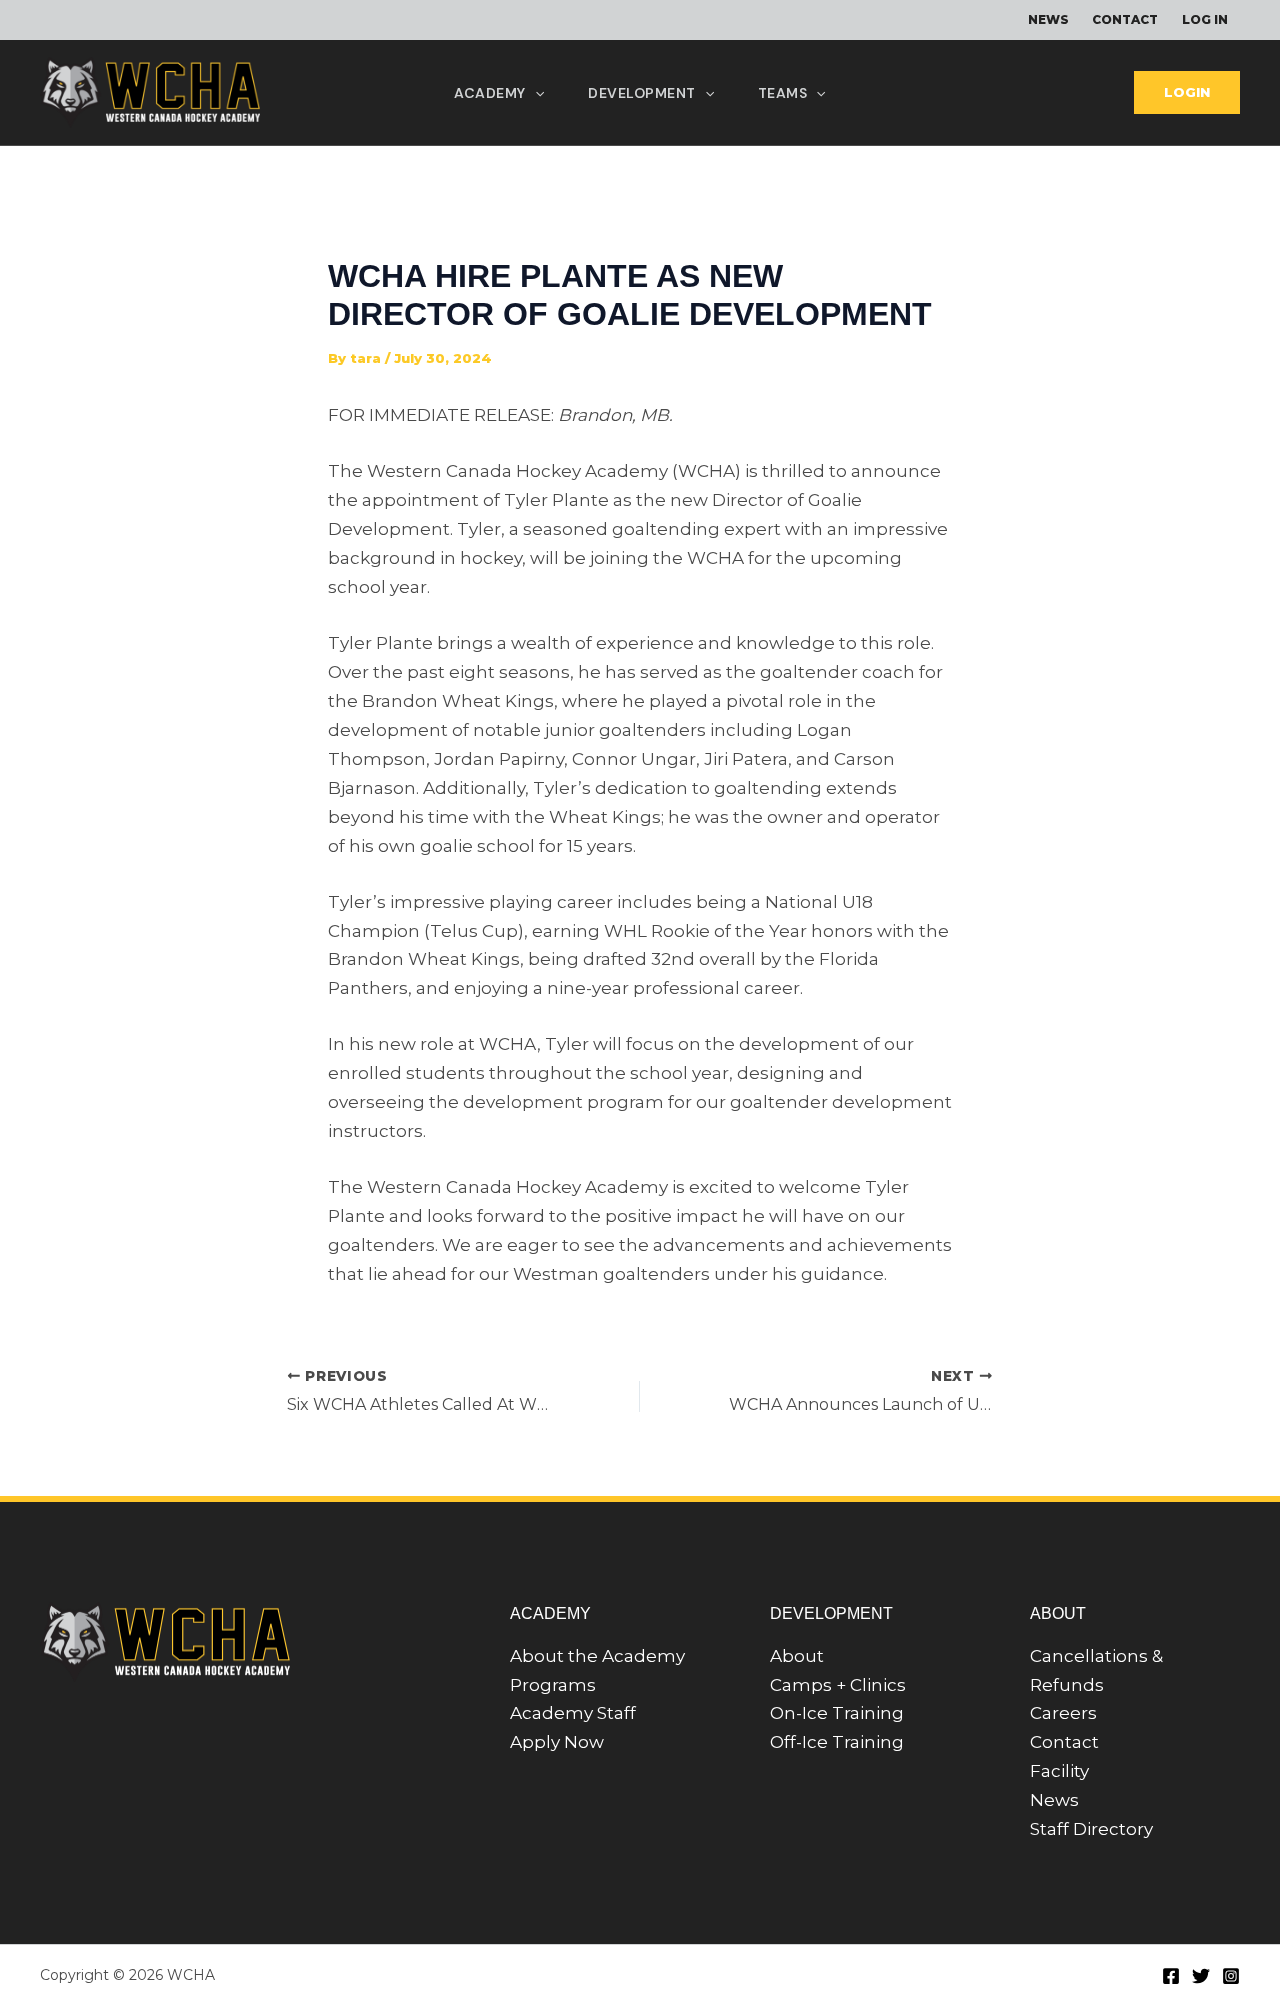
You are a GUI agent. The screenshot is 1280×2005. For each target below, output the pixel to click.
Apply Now (557, 1742)
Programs (553, 1685)
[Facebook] (1171, 1976)
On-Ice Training (837, 1713)
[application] (535, 93)
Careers (1063, 1713)
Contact (1064, 1742)
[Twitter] (1201, 1976)
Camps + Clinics (838, 1685)
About (797, 1656)
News (1054, 1800)
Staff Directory (1091, 1829)
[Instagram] (1231, 1976)
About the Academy (597, 1656)
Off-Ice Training (837, 1742)
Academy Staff (573, 1713)
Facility (1059, 1771)
